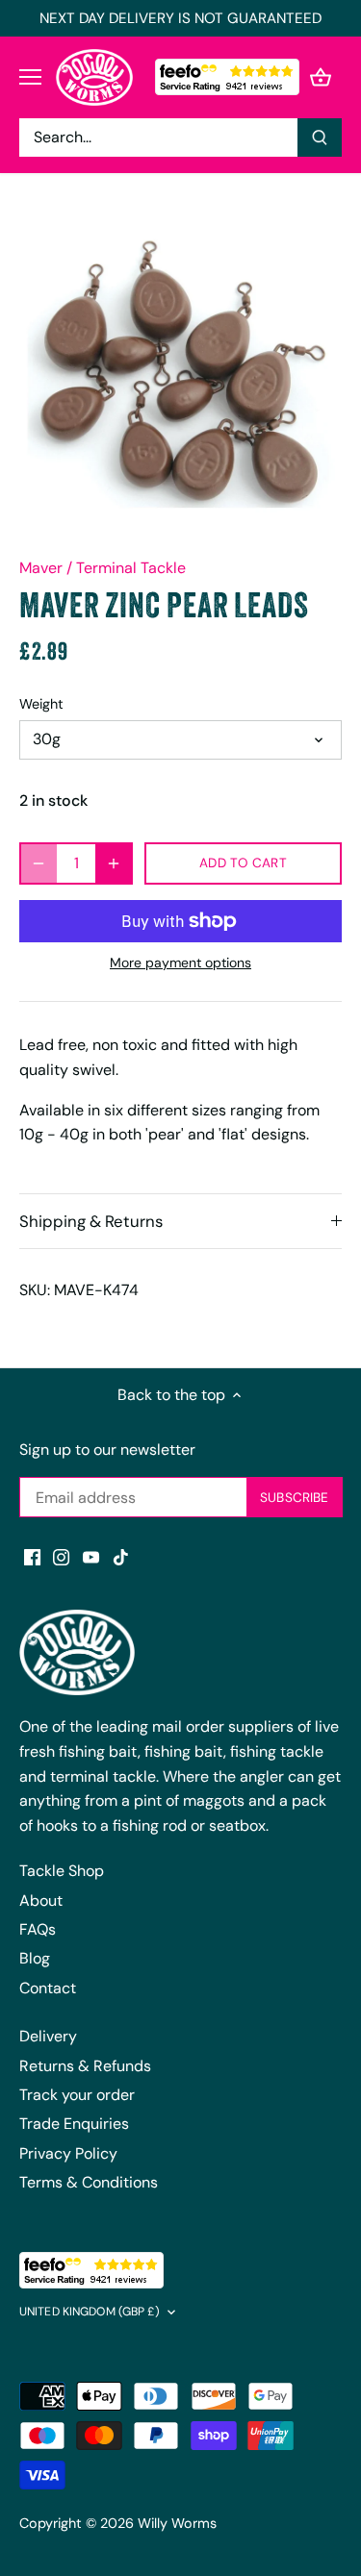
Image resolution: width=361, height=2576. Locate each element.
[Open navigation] (30, 77)
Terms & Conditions (89, 2182)
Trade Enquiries (74, 2124)
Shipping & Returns (91, 1221)
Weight (41, 704)
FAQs (38, 1929)
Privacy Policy (68, 2153)
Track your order (77, 2095)
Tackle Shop (62, 1871)
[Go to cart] (321, 77)
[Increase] (114, 863)
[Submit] (320, 138)
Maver (41, 568)
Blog (35, 1958)
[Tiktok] (121, 1557)
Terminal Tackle (131, 568)
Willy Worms (177, 2523)
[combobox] (159, 138)
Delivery (48, 2036)
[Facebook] (32, 1557)
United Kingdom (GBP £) (90, 2312)
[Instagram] (61, 1557)
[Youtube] (91, 1557)
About (41, 1901)
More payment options (180, 963)
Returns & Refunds (85, 2066)
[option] (180, 373)
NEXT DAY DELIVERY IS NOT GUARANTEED (180, 18)
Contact (48, 1988)
